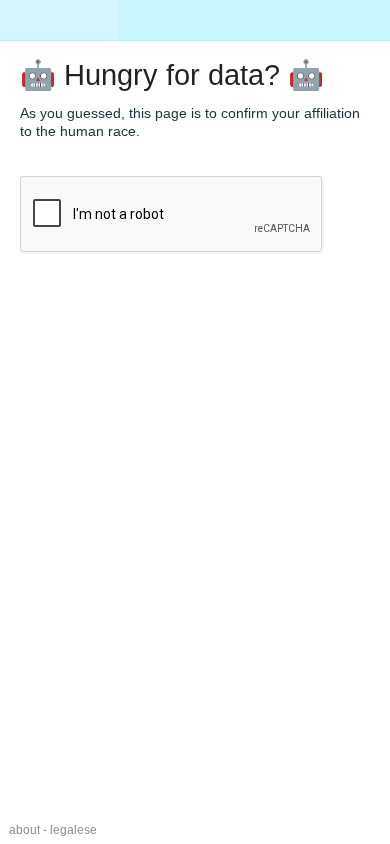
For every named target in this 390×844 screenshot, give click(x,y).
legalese (73, 830)
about (24, 830)
